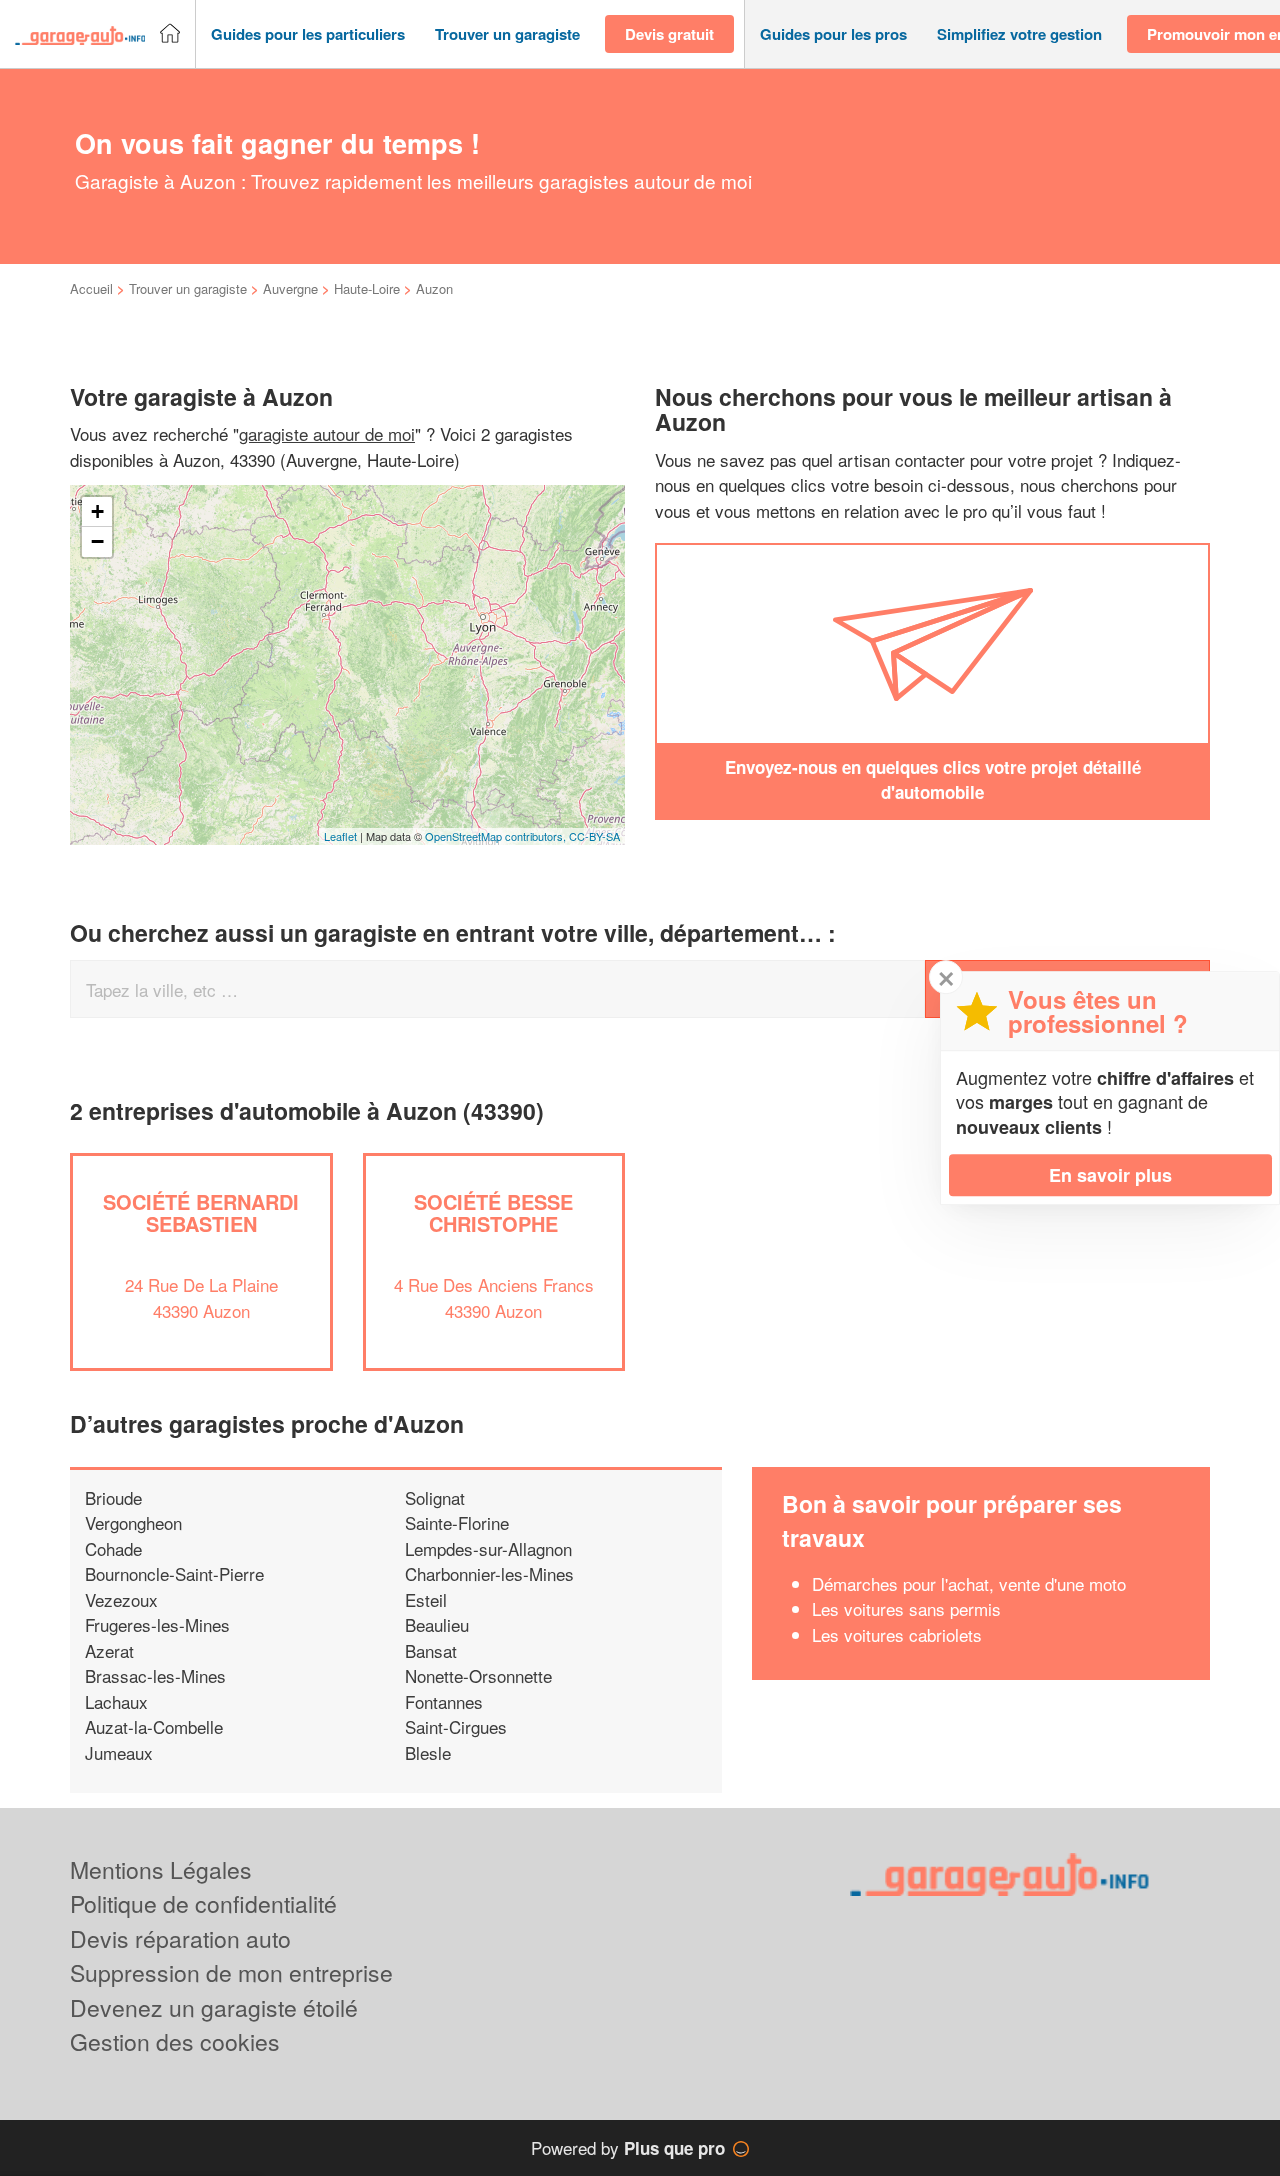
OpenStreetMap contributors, (497, 836)
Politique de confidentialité (203, 1903)
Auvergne (290, 288)
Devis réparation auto (180, 1938)
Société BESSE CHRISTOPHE (493, 1212)
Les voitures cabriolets (897, 1634)
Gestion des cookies (175, 2041)
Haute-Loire (367, 288)
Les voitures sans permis (906, 1608)
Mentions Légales (161, 1869)
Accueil (91, 288)
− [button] (97, 541)
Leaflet (340, 836)
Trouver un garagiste (188, 288)
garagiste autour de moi (327, 433)
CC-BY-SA (594, 836)
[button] (308, 34)
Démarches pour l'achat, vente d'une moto (969, 1583)
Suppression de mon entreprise (231, 1972)
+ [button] (97, 511)
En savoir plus (1110, 1175)
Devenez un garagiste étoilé (214, 2007)
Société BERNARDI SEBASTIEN (201, 1212)
